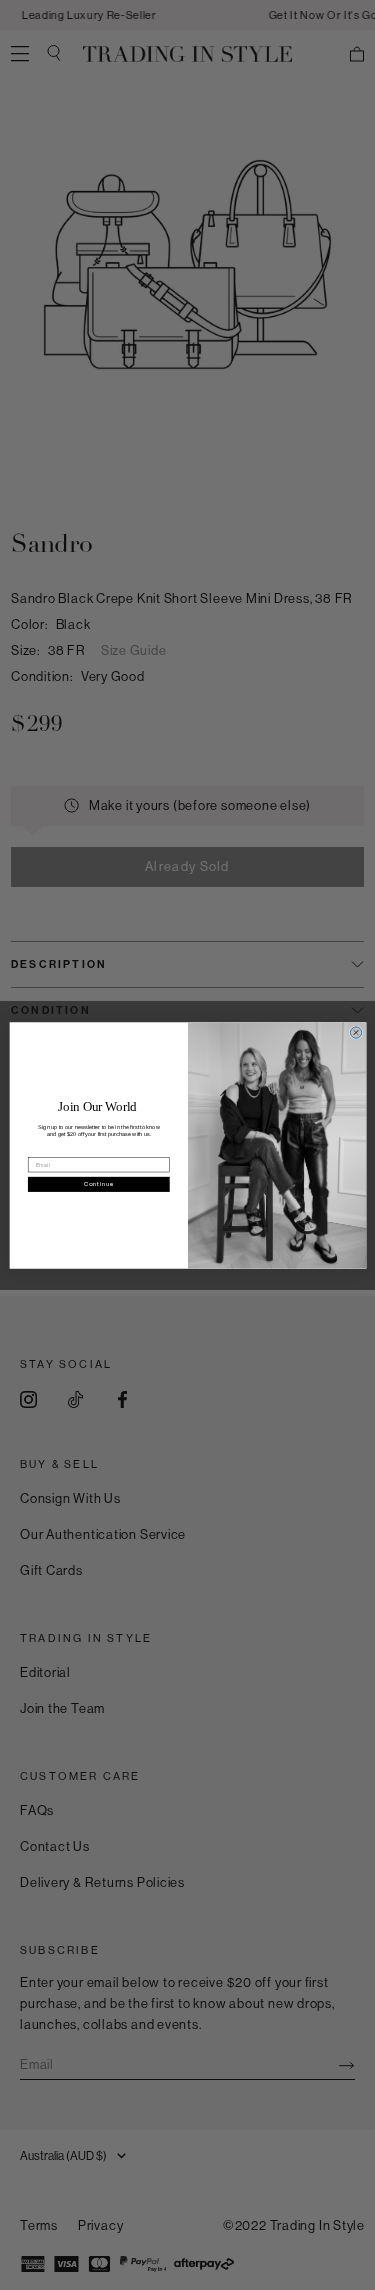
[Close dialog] (355, 1031)
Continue (98, 1184)
